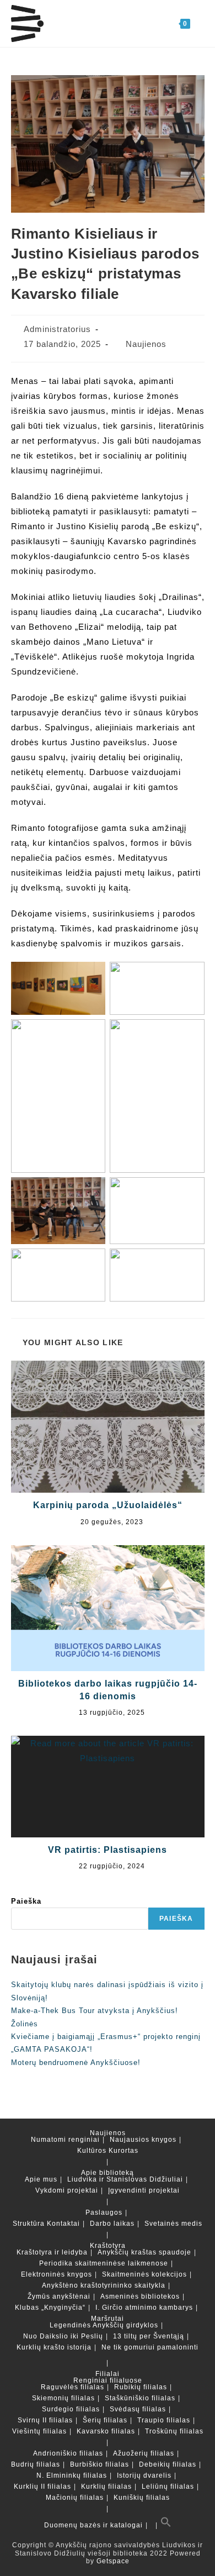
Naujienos (146, 344)
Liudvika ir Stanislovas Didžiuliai (125, 2179)
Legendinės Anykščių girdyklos (104, 2325)
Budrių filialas (36, 2464)
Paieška (26, 1901)
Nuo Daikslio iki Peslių (63, 2336)
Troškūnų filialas (174, 2431)
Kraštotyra (108, 2246)
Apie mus (41, 2179)
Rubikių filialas (141, 2387)
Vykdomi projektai (67, 2190)
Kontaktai (63, 2224)
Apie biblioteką (108, 2173)
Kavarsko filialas (106, 2431)
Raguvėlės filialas (72, 2387)
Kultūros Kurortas (108, 2151)
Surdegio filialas (71, 2409)
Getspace (113, 2561)
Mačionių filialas (75, 2498)
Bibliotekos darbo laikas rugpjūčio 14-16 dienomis (108, 1690)
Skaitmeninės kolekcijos (144, 2274)
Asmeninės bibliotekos (140, 2296)
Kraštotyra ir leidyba (52, 2252)
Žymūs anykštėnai (59, 2296)
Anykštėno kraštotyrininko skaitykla (104, 2285)
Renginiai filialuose (108, 2380)
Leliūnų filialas (168, 2487)
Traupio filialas (164, 2420)
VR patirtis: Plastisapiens (108, 1850)
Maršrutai (108, 2319)
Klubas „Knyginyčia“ (50, 2308)
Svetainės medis (173, 2224)
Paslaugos (104, 2212)
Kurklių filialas (106, 2487)
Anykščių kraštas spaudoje (144, 2252)
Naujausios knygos (143, 2140)
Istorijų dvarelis (144, 2475)
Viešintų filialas (39, 2431)
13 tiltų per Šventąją (149, 2336)
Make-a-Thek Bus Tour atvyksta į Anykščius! (95, 2011)
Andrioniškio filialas (68, 2453)
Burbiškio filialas (100, 2464)
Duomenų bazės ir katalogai (93, 2525)
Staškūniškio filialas (140, 2398)
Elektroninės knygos (57, 2274)
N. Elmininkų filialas (72, 2475)
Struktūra (29, 2224)
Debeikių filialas (168, 2464)
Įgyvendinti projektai (144, 2190)
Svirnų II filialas (45, 2420)
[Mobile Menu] (197, 23)
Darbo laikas (112, 2224)
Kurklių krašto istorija (54, 2347)
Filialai (108, 2374)
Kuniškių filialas (142, 2498)
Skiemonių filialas (63, 2398)
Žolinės (25, 2024)
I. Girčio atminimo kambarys (144, 2308)
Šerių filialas (105, 2420)
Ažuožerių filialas (144, 2453)
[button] (166, 2525)
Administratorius (57, 329)
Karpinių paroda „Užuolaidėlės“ (108, 1505)
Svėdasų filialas (138, 2409)
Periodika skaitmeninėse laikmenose (104, 2263)
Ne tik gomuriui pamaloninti (150, 2347)
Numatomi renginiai (65, 2140)
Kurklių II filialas (42, 2487)
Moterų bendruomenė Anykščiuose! (76, 2063)
